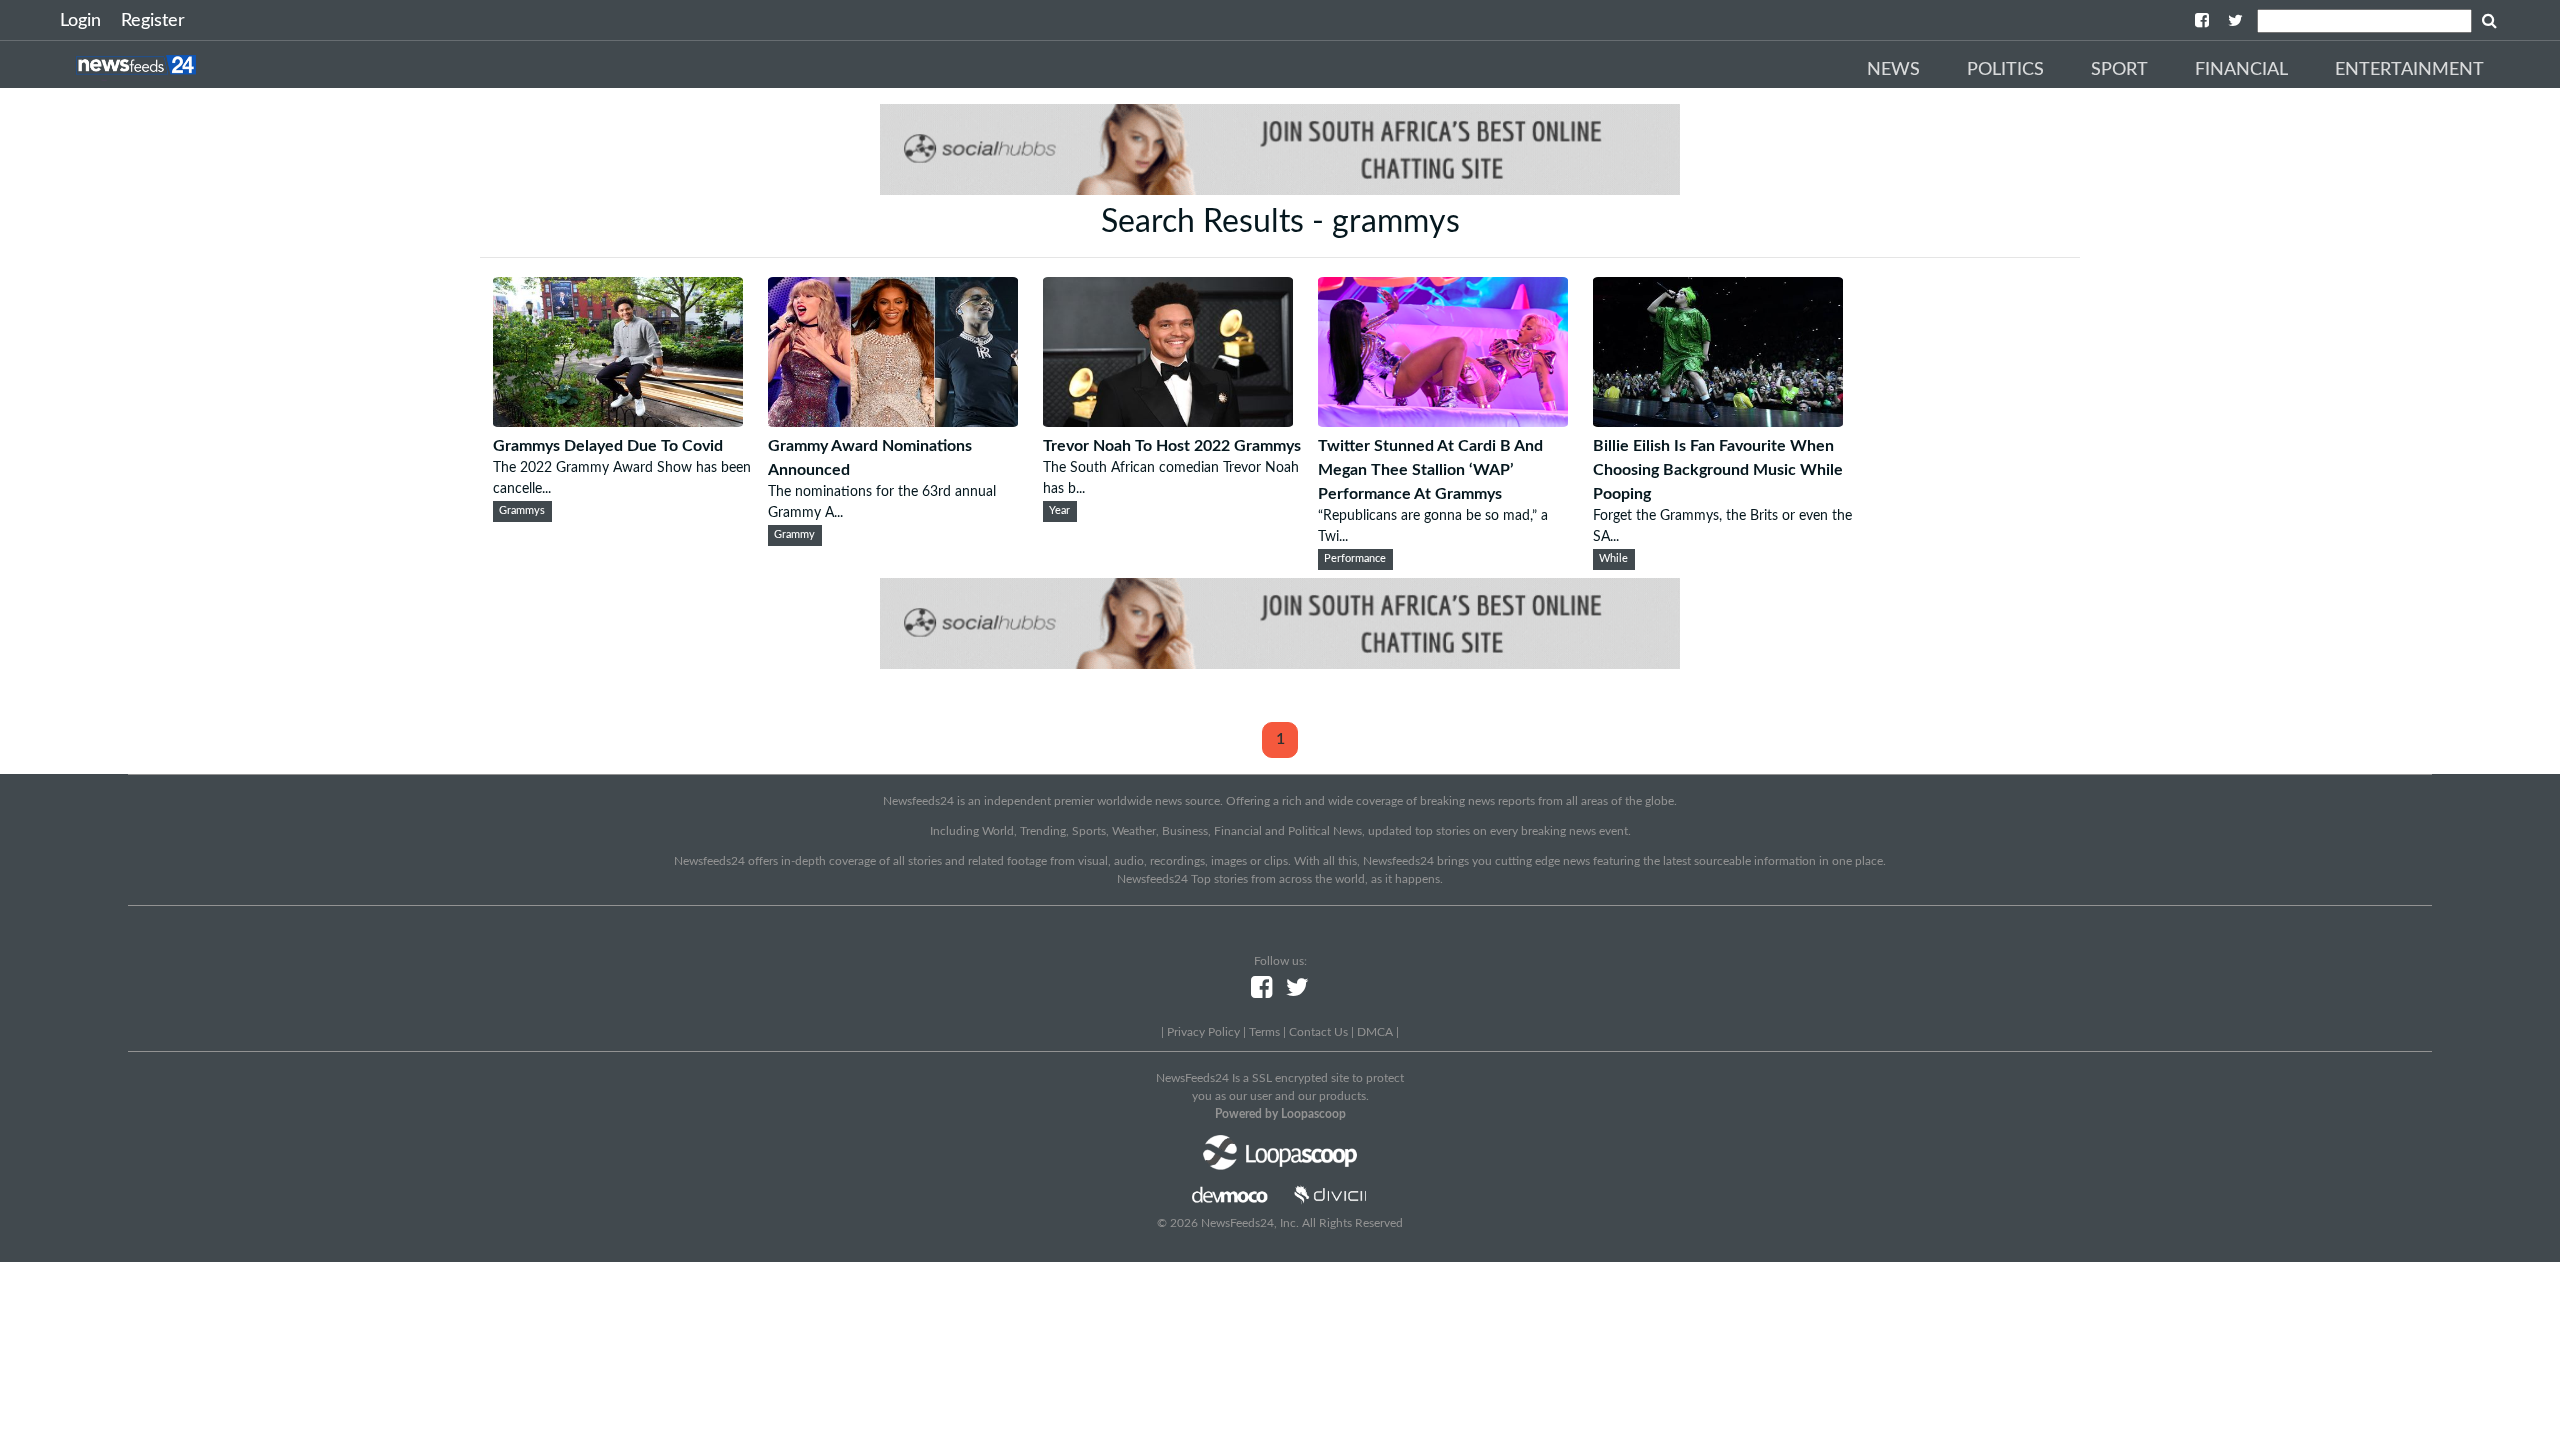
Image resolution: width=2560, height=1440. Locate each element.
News (1893, 70)
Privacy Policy (1203, 1032)
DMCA (1375, 1032)
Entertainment (2409, 70)
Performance (1355, 559)
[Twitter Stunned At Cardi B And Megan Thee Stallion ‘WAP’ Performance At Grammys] (1443, 422)
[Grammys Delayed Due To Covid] (618, 422)
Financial (2241, 70)
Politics (2005, 70)
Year (1059, 511)
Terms (1264, 1032)
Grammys (522, 511)
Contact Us (1318, 1032)
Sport (2119, 70)
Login (80, 21)
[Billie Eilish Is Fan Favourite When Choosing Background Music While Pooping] (1718, 422)
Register (153, 21)
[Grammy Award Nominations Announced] (893, 422)
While (1613, 559)
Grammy (794, 535)
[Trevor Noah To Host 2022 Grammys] (1168, 422)
